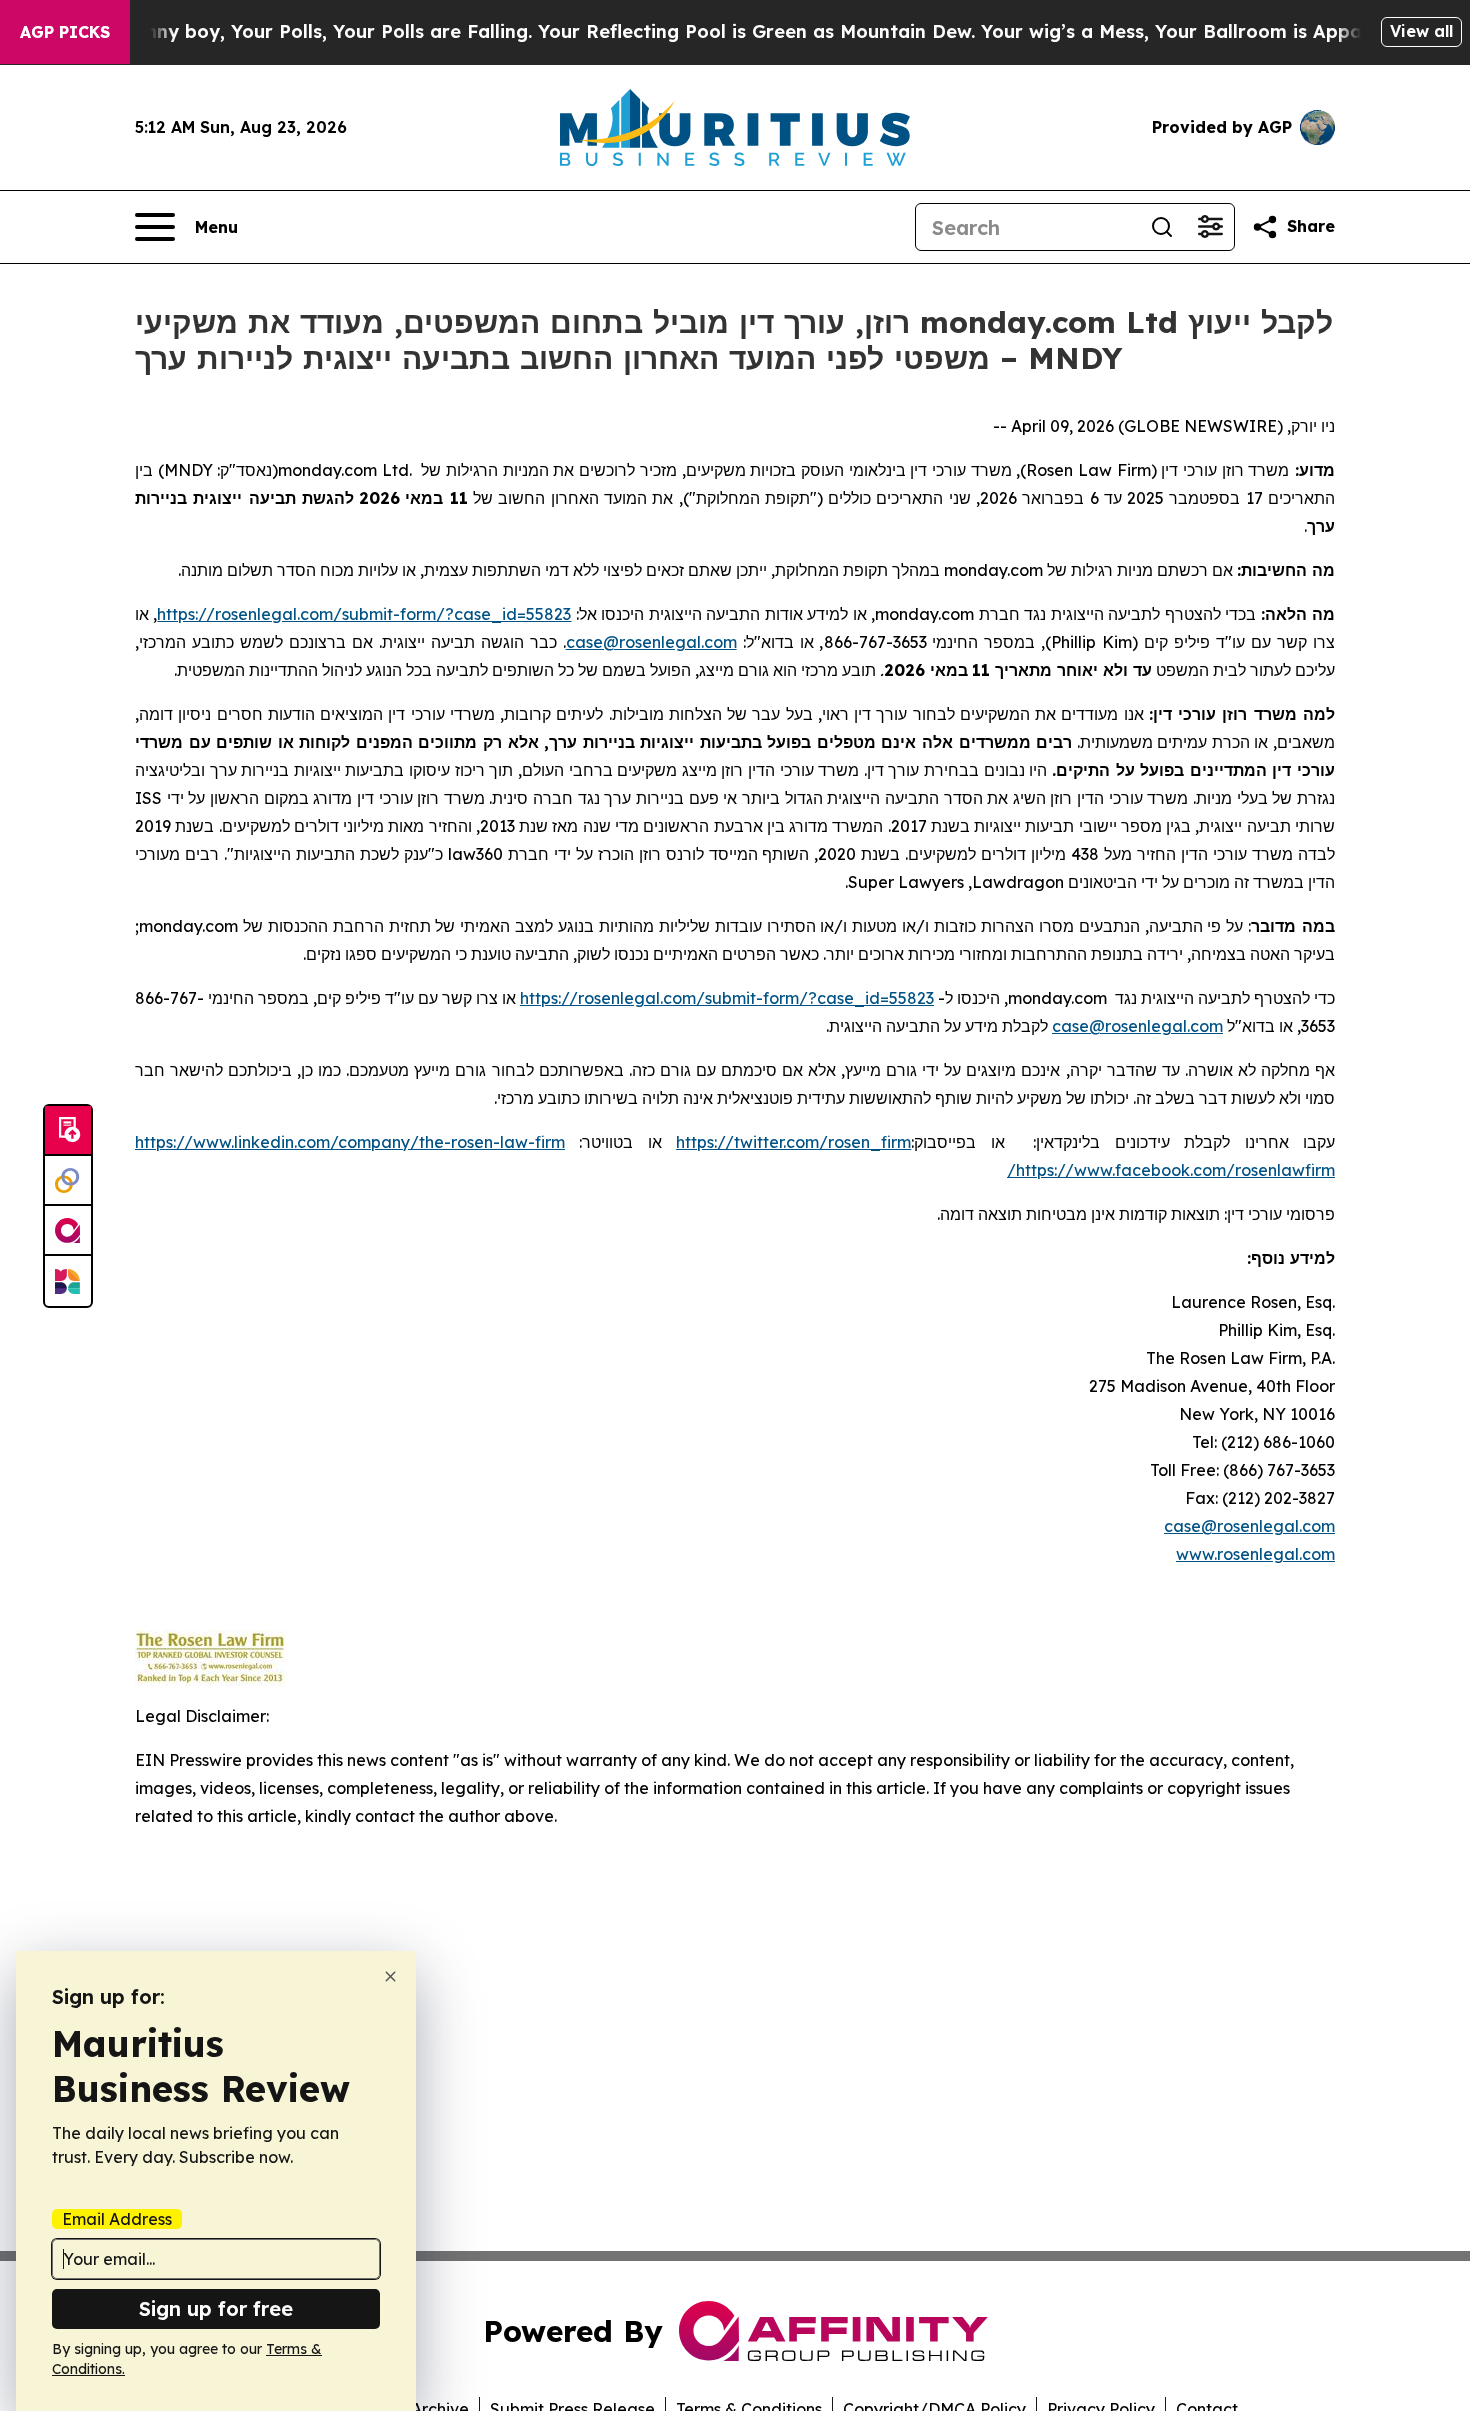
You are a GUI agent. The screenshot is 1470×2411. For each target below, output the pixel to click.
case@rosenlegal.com (651, 642)
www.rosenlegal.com (1255, 1554)
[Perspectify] (68, 1181)
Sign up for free (216, 2308)
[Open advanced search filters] (1210, 227)
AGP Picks (65, 32)
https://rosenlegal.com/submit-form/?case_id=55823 (364, 614)
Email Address (117, 2219)
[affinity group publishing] (68, 1231)
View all (1421, 31)
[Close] (390, 1976)
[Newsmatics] (68, 1281)
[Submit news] (68, 1131)
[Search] (1162, 227)
